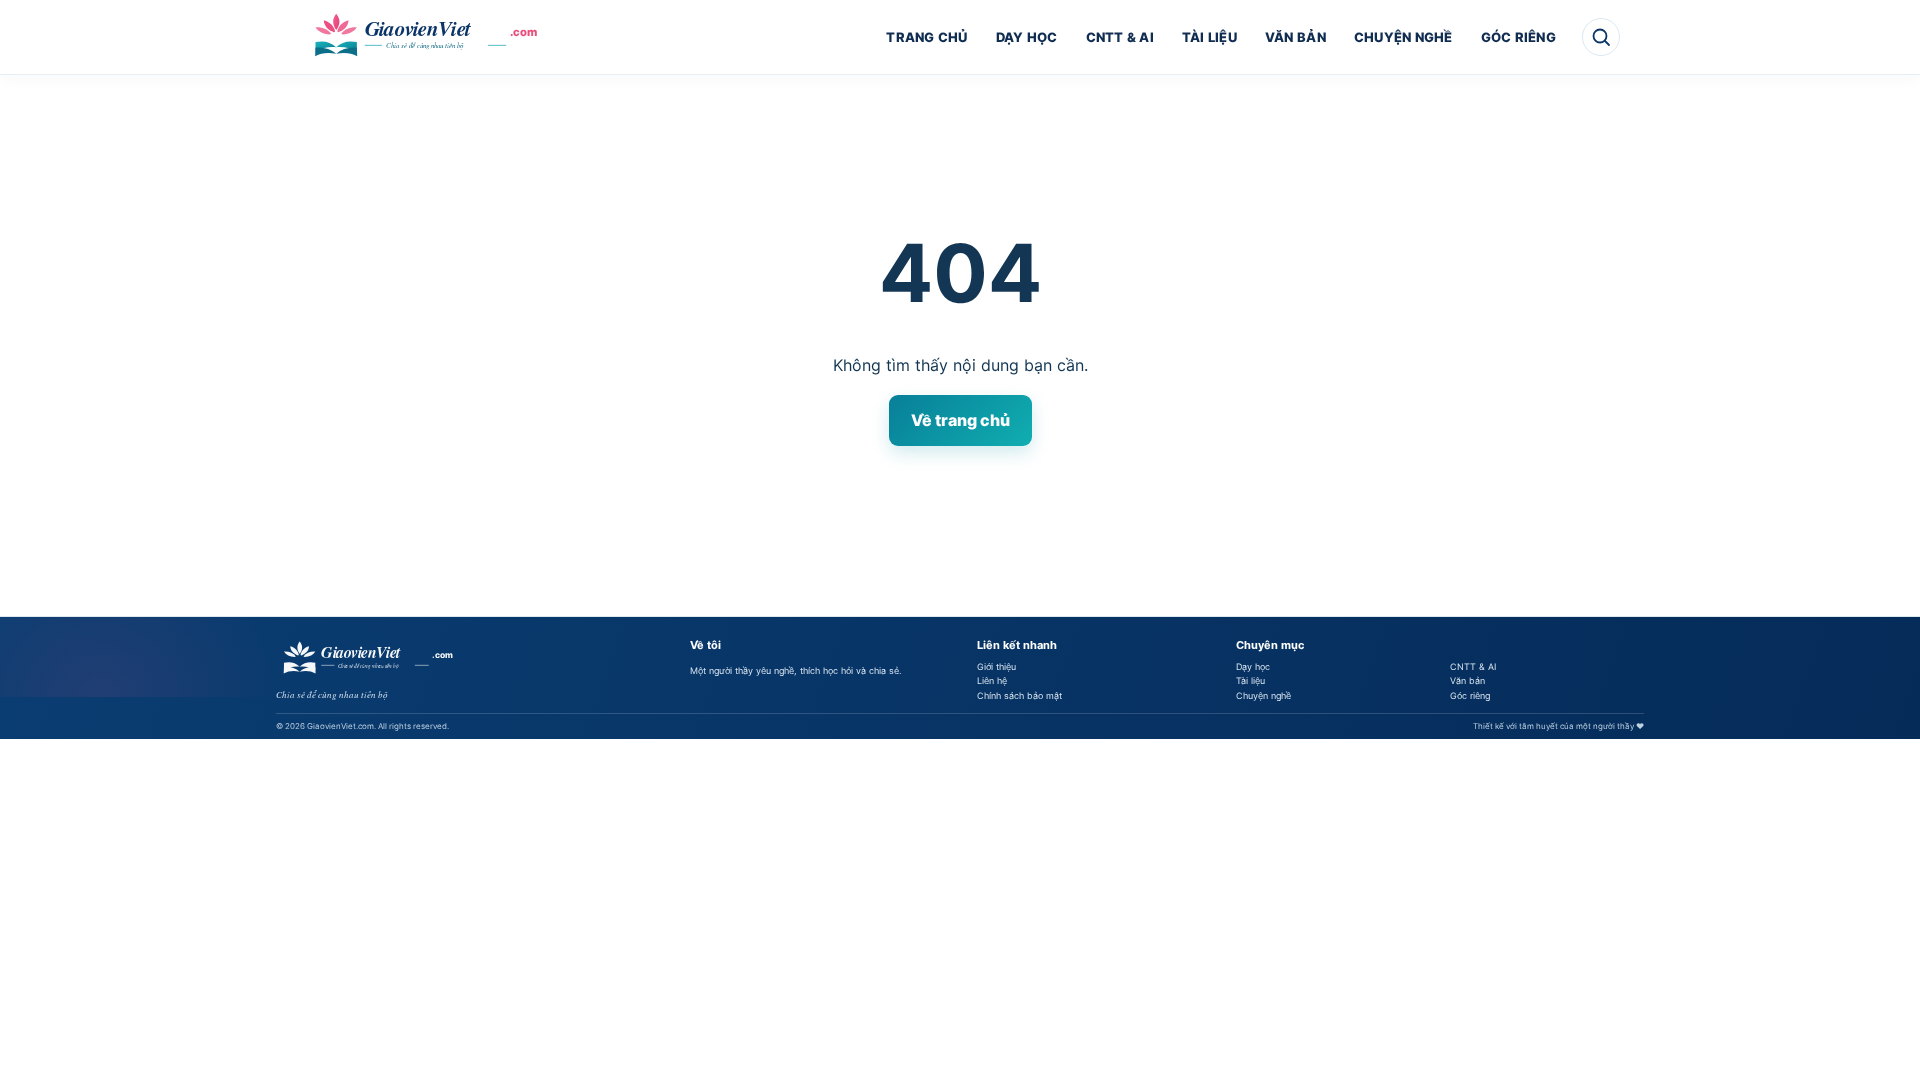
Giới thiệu (996, 666)
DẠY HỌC (1027, 37)
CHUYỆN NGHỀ (1403, 37)
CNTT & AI (1120, 37)
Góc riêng (1470, 695)
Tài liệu (1250, 680)
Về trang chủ (960, 420)
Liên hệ (992, 680)
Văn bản (1467, 680)
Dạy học (1253, 666)
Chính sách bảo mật (1019, 695)
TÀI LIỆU (1209, 37)
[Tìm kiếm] (1601, 37)
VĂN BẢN (1295, 37)
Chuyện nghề (1263, 695)
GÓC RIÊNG (1518, 37)
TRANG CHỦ (926, 37)
